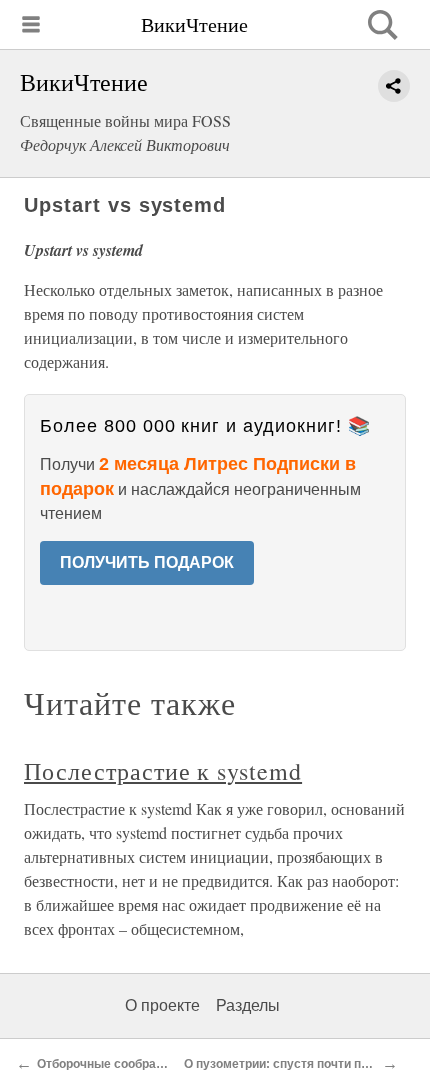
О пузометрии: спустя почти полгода (293, 1064)
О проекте (162, 1005)
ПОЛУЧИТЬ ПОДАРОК (147, 562)
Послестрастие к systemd (163, 771)
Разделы (248, 1005)
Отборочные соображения (115, 1064)
